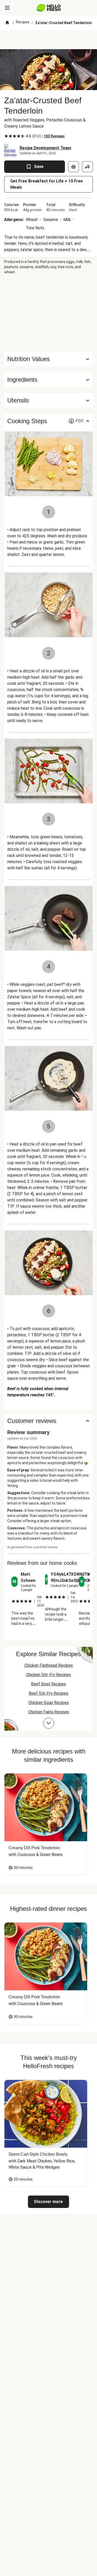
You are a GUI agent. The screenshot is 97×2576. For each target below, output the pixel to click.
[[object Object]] (73, 167)
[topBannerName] (49, 40)
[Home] (7, 23)
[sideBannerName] (49, 313)
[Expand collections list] (49, 1723)
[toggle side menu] (7, 8)
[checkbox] (6, 136)
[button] (48, 380)
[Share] (87, 167)
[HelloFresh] (48, 8)
